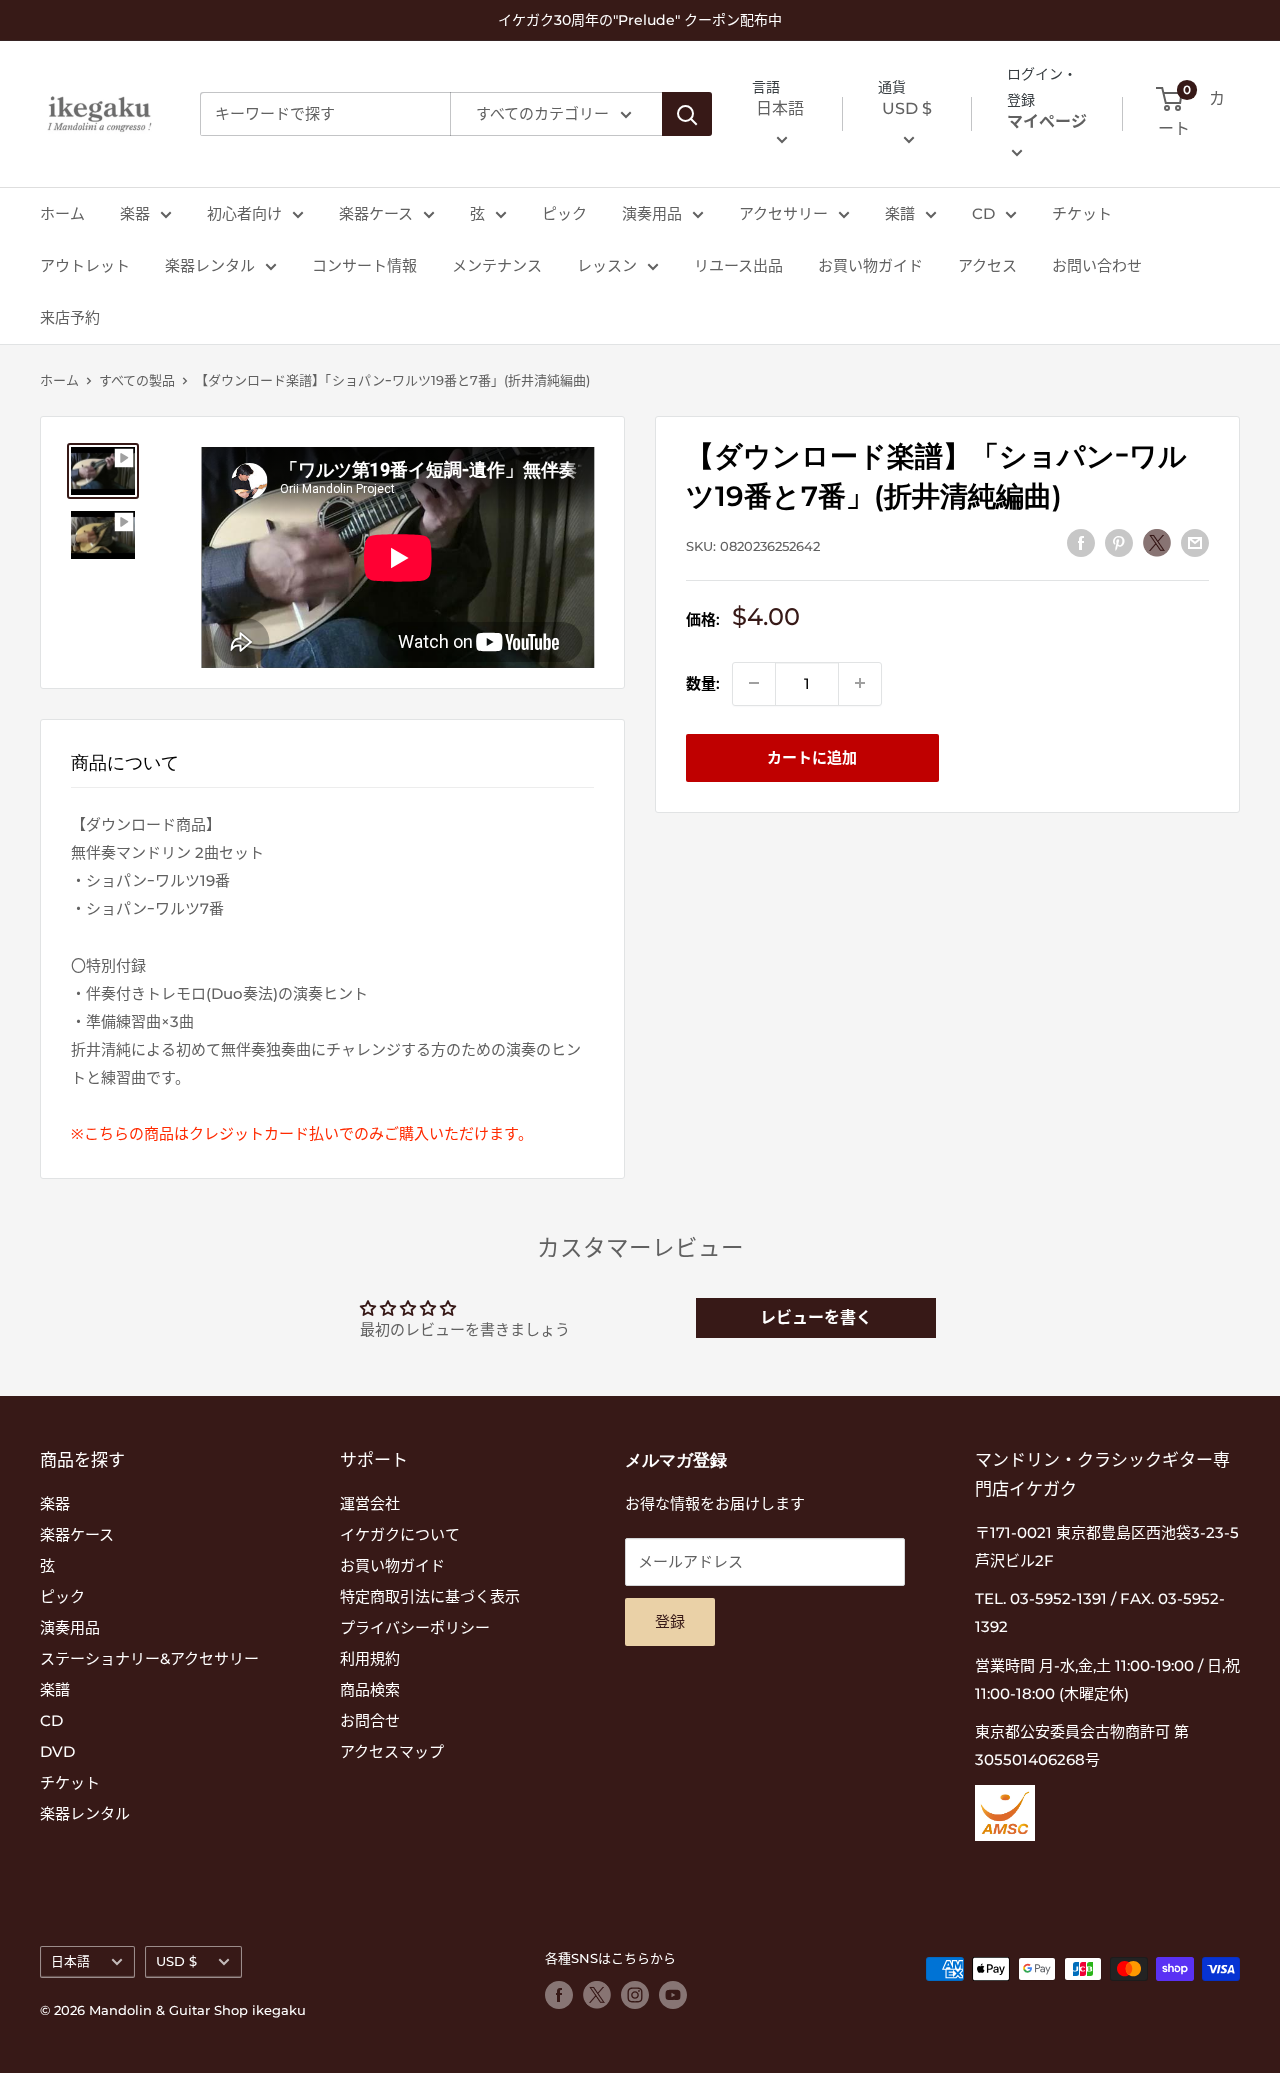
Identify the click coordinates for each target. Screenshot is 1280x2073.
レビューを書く (816, 1317)
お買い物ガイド (870, 265)
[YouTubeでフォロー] (673, 1995)
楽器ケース (376, 213)
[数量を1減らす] (754, 683)
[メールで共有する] (1195, 542)
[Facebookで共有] (1081, 542)
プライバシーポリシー (415, 1627)
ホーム (62, 213)
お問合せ (370, 1720)
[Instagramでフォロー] (635, 1995)
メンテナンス (497, 265)
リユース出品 (738, 265)
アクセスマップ (392, 1751)
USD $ (176, 1961)
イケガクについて (400, 1534)
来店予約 (70, 317)
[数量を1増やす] (860, 683)
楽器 (135, 213)
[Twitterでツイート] (1157, 542)
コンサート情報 (364, 265)
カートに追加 (812, 756)
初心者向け (244, 213)
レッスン (607, 265)
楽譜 (900, 213)
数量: (703, 682)
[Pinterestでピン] (1119, 542)
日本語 (70, 1961)
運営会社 (370, 1503)
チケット (1082, 213)
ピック (564, 213)
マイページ (1047, 122)
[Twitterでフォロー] (597, 1995)
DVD (57, 1751)
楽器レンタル (210, 265)
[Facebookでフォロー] (559, 1995)
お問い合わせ (1097, 265)
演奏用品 (652, 213)
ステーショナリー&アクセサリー (149, 1658)
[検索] (687, 114)
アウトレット (85, 265)
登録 (670, 1621)
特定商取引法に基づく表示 (430, 1596)
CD (983, 213)
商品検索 (370, 1689)
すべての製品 (137, 380)
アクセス (987, 265)
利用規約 (370, 1658)
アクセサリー (783, 213)
